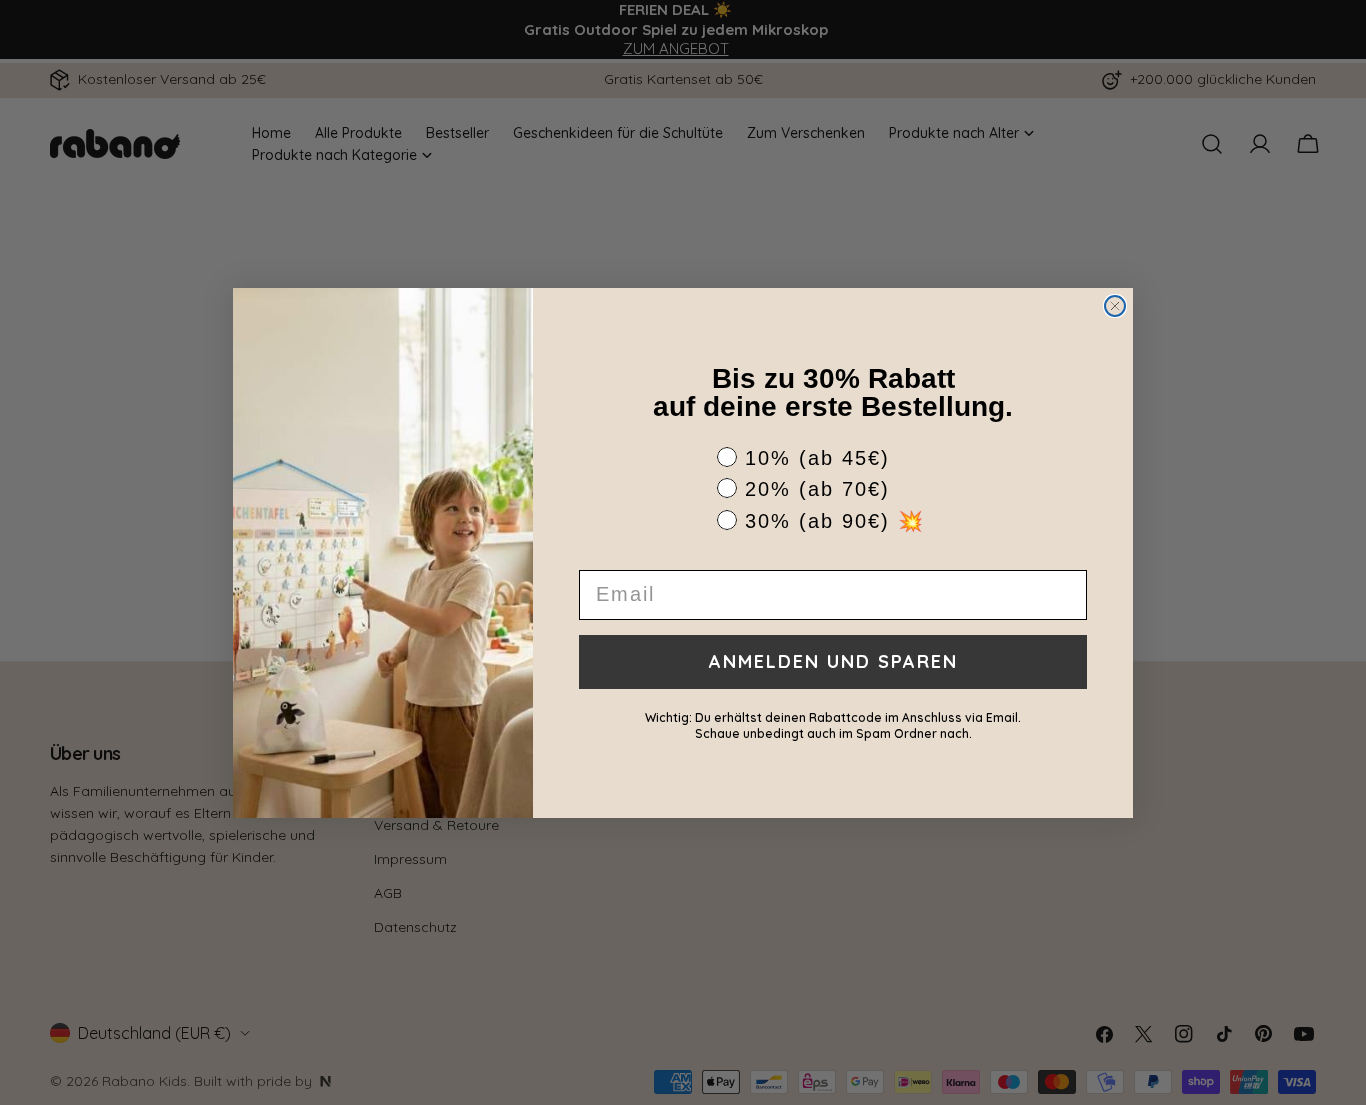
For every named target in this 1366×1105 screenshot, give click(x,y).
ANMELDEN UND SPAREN (833, 661)
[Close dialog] (1115, 306)
